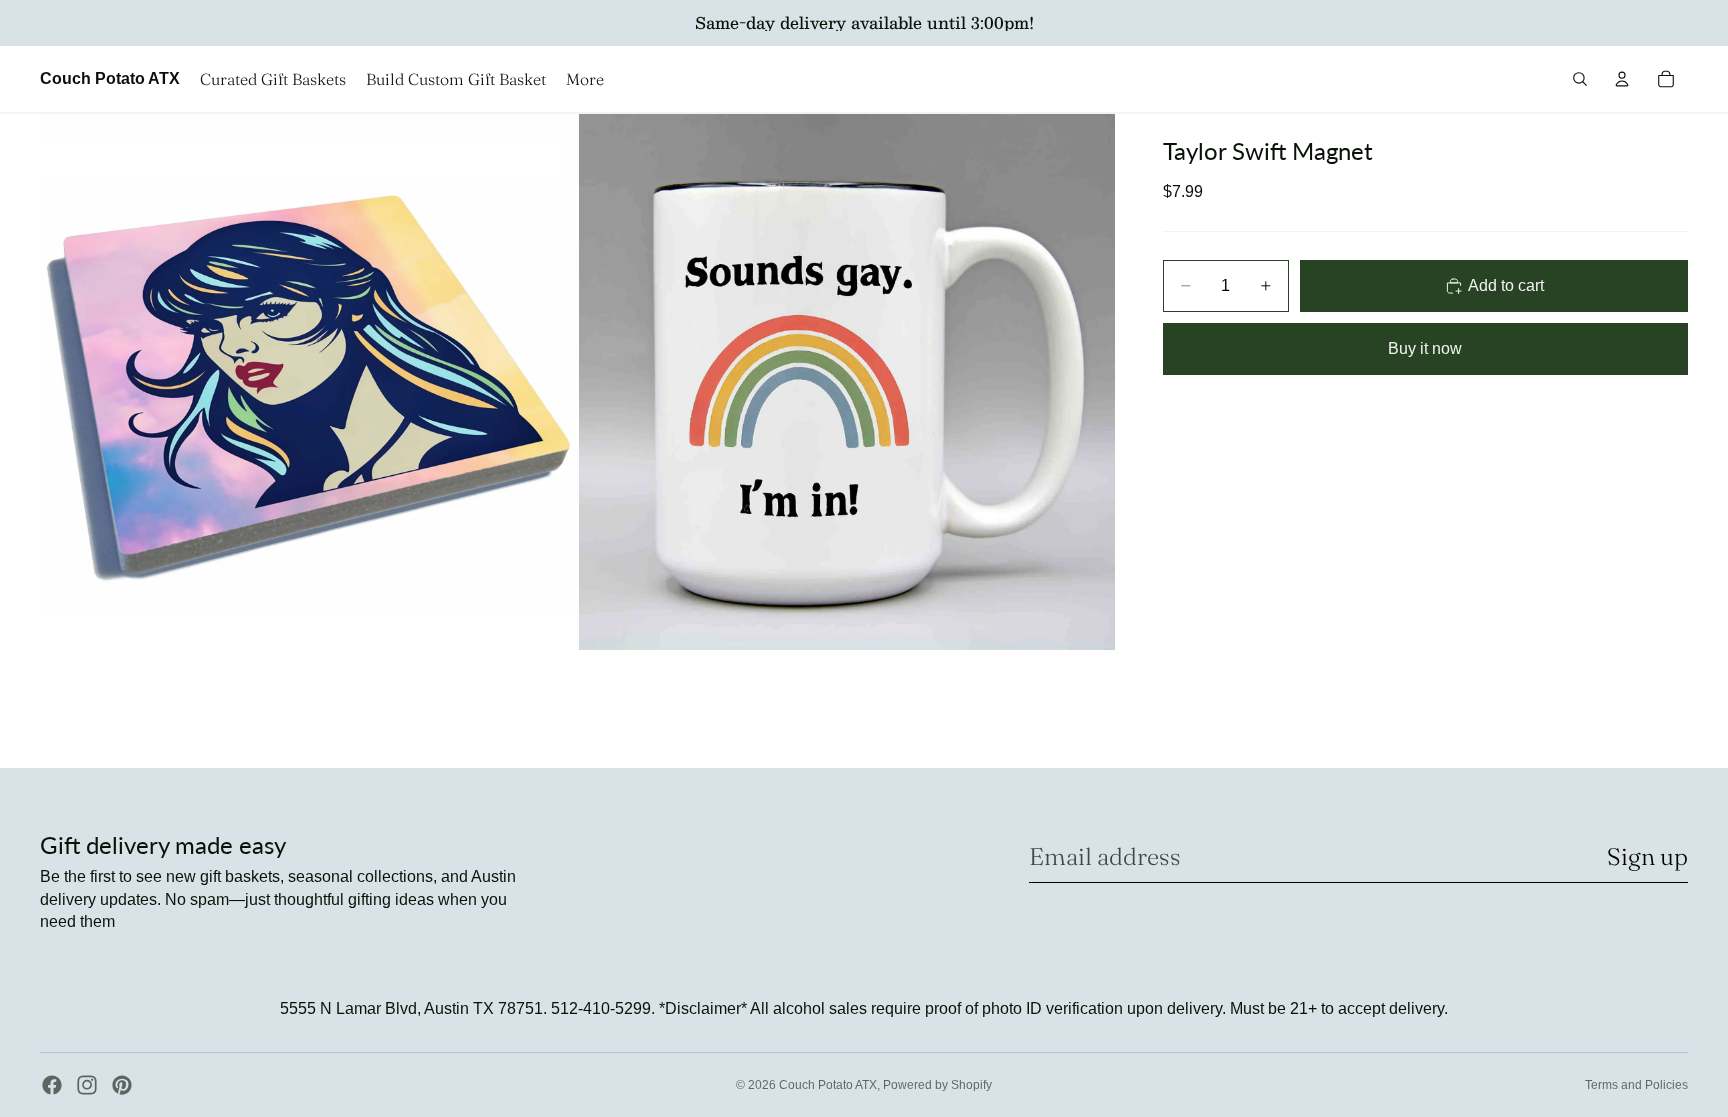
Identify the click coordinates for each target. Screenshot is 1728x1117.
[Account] (1622, 79)
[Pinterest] (122, 1085)
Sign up (1647, 856)
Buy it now (1425, 348)
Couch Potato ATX (828, 1085)
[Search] (1580, 79)
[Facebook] (52, 1085)
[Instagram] (87, 1085)
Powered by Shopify (937, 1085)
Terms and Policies (1636, 1085)
